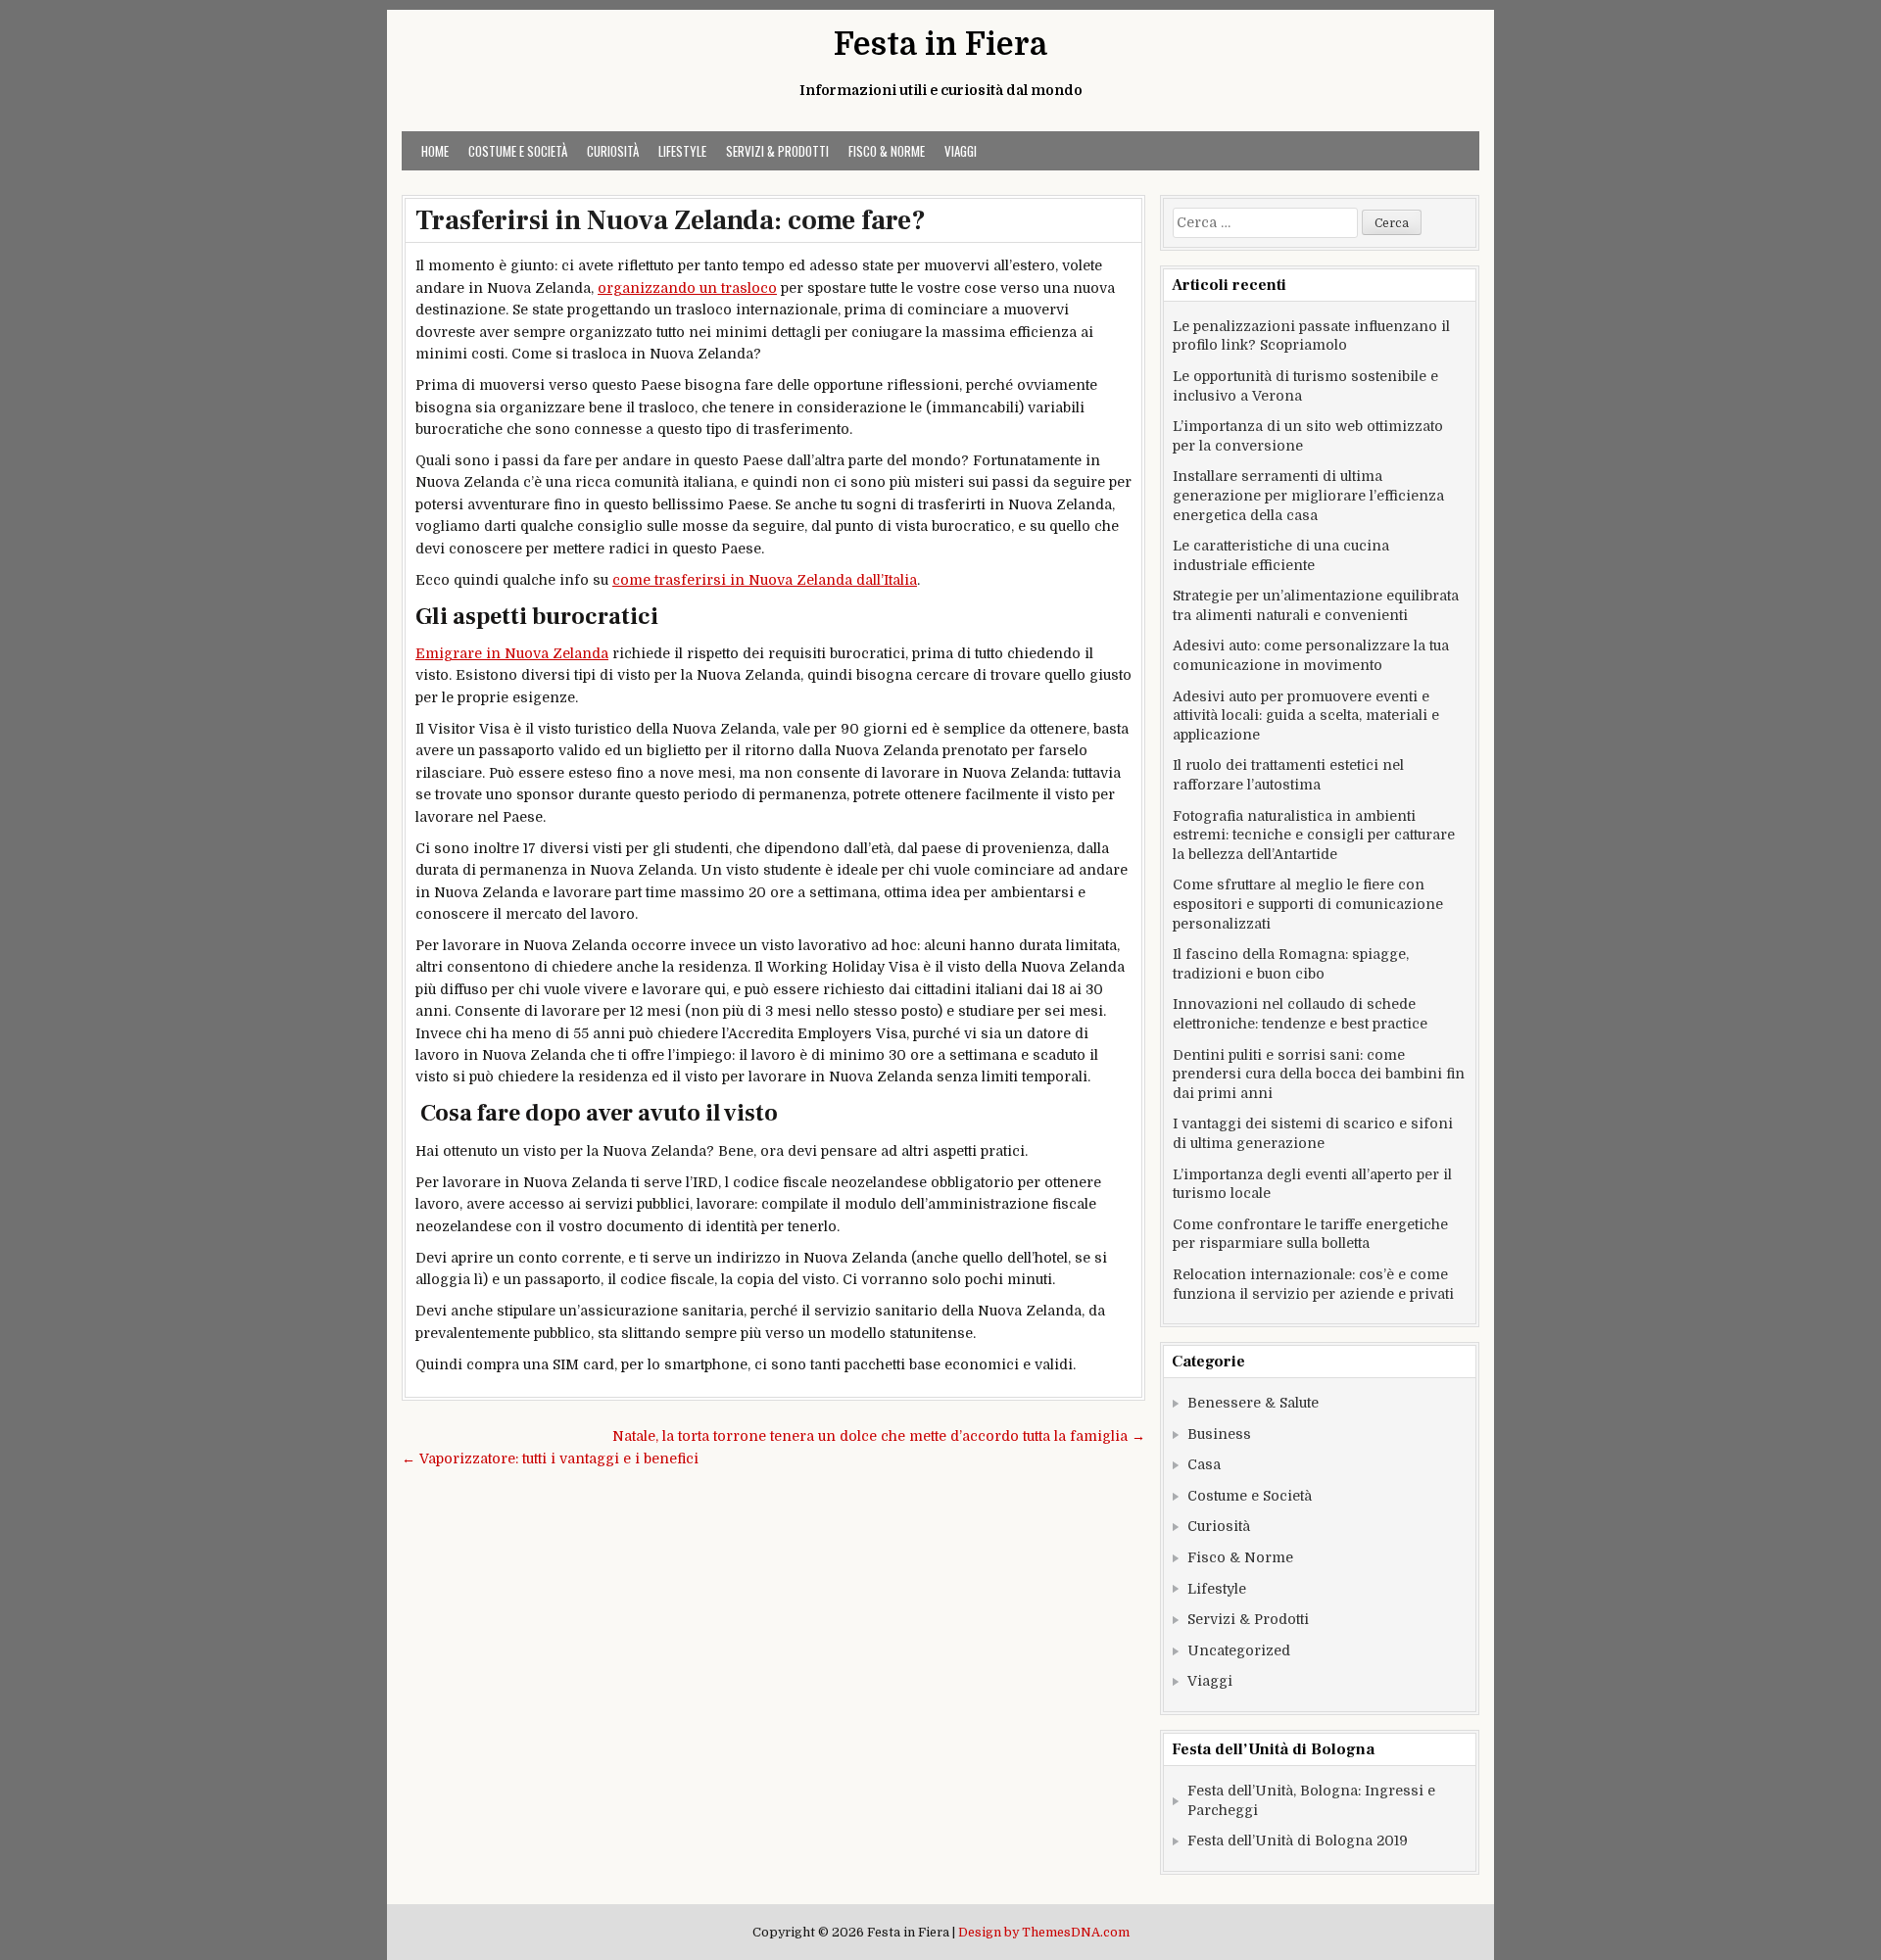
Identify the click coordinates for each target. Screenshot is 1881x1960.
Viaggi (961, 151)
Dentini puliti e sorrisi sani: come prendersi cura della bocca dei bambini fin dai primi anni (1319, 1074)
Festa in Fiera (940, 45)
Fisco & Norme (887, 151)
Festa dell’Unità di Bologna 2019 (1298, 1840)
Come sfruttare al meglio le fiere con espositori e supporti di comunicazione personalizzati (1308, 904)
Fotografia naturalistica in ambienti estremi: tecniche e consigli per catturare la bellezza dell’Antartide (1314, 835)
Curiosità (613, 151)
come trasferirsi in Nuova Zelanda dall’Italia (765, 580)
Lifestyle (682, 151)
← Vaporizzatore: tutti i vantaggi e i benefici (550, 1458)
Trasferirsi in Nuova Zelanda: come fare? (674, 220)
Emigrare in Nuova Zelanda (512, 653)
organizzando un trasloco (687, 288)
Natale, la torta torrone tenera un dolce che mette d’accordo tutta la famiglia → (879, 1436)
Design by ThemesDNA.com (1044, 1933)
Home (435, 151)
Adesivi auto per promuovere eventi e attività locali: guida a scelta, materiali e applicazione (1306, 716)
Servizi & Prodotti (777, 151)
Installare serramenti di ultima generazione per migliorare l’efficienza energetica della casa (1308, 495)
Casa (1204, 1464)
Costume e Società (518, 151)
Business (1219, 1434)
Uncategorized (1239, 1650)
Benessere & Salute (1253, 1403)
